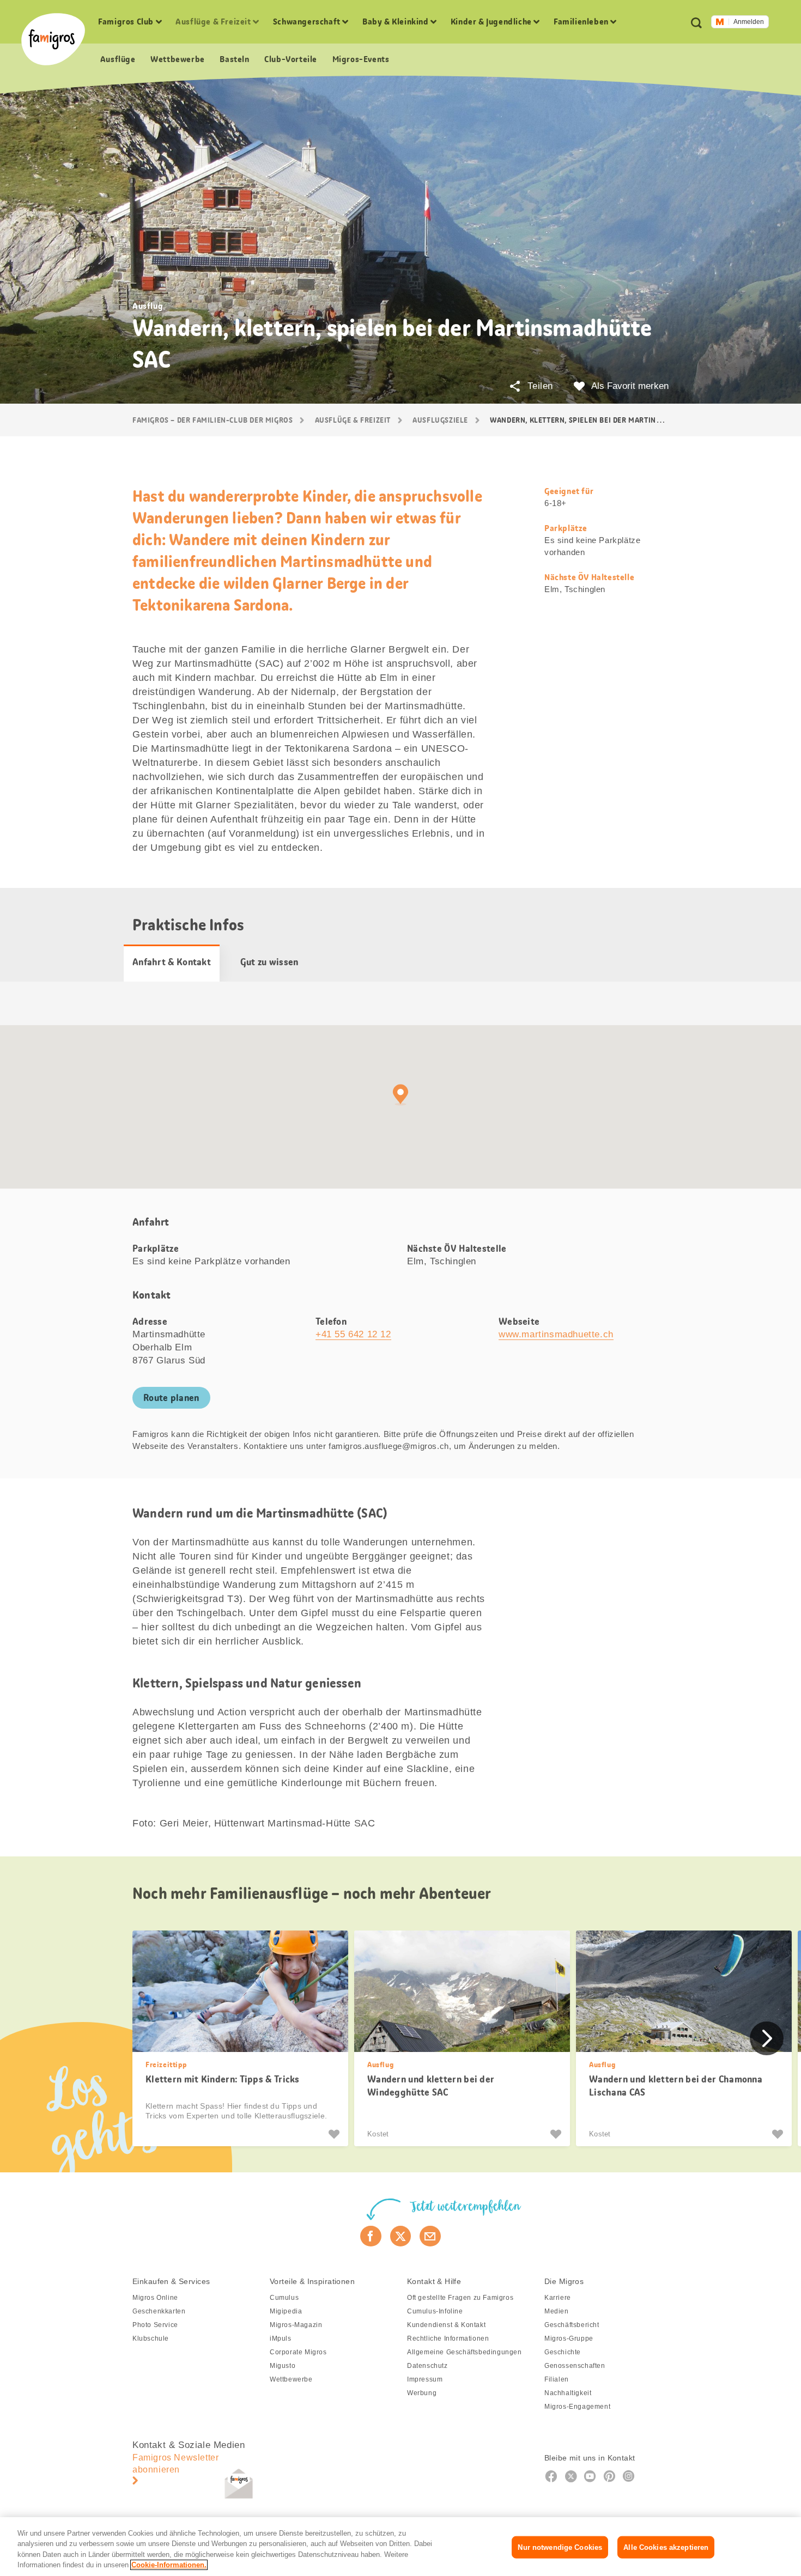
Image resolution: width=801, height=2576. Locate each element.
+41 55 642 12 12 (353, 1334)
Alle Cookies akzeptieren (666, 2547)
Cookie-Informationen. (169, 2565)
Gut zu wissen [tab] (269, 962)
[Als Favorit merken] (335, 2134)
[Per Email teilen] (430, 2236)
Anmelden (749, 22)
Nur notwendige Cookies (560, 2547)
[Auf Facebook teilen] (371, 2236)
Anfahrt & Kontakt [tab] (172, 962)
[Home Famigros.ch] (53, 39)
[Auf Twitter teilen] (401, 2236)
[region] (400, 2547)
